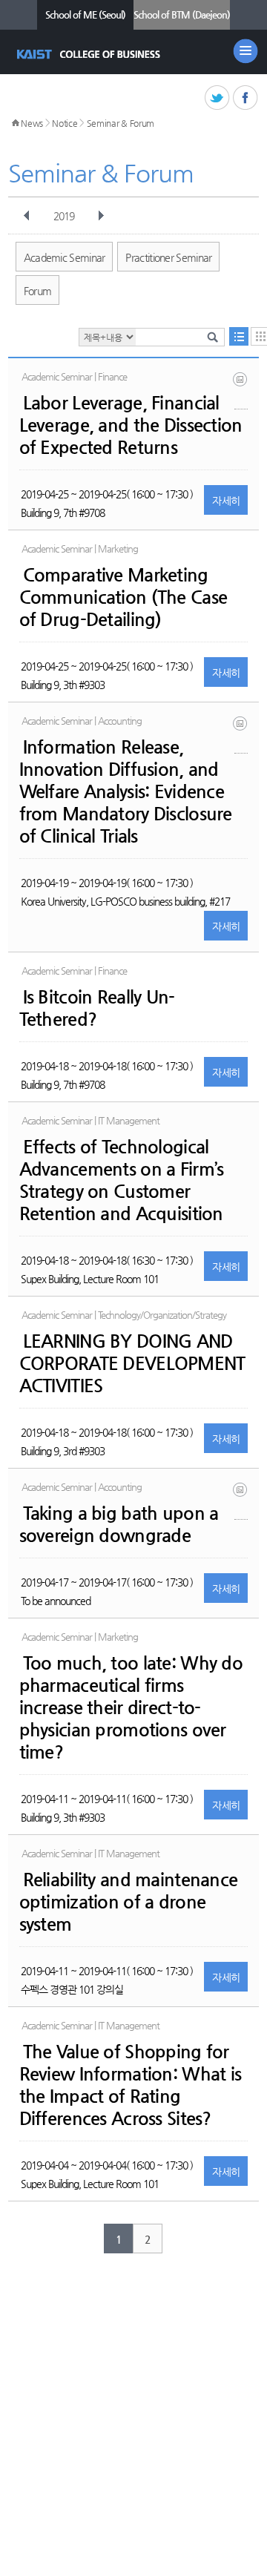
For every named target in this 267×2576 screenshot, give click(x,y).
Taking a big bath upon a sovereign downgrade (119, 1524)
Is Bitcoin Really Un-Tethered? (97, 1008)
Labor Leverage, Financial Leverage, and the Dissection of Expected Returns (131, 425)
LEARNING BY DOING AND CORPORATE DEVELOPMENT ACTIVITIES (132, 1363)
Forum (38, 291)
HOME (16, 123)
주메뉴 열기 (245, 51)
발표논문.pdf (241, 391)
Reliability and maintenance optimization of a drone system (129, 1902)
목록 (239, 336)
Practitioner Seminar (168, 257)
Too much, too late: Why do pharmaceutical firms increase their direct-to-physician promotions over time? (131, 1707)
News (32, 123)
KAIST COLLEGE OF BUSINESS (90, 54)
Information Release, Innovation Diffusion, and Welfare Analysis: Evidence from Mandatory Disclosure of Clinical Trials (126, 791)
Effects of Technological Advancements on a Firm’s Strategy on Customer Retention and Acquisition (122, 1180)
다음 (101, 216)
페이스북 (246, 98)
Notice (65, 123)
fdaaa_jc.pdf (241, 735)
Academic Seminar (65, 257)
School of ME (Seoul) (85, 14)
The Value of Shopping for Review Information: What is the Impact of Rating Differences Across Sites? (131, 2085)
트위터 (218, 98)
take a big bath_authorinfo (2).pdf (241, 1501)
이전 (27, 216)
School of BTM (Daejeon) (182, 14)
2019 (64, 216)
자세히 (226, 501)
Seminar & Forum (121, 123)
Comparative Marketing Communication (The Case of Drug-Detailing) (123, 597)
